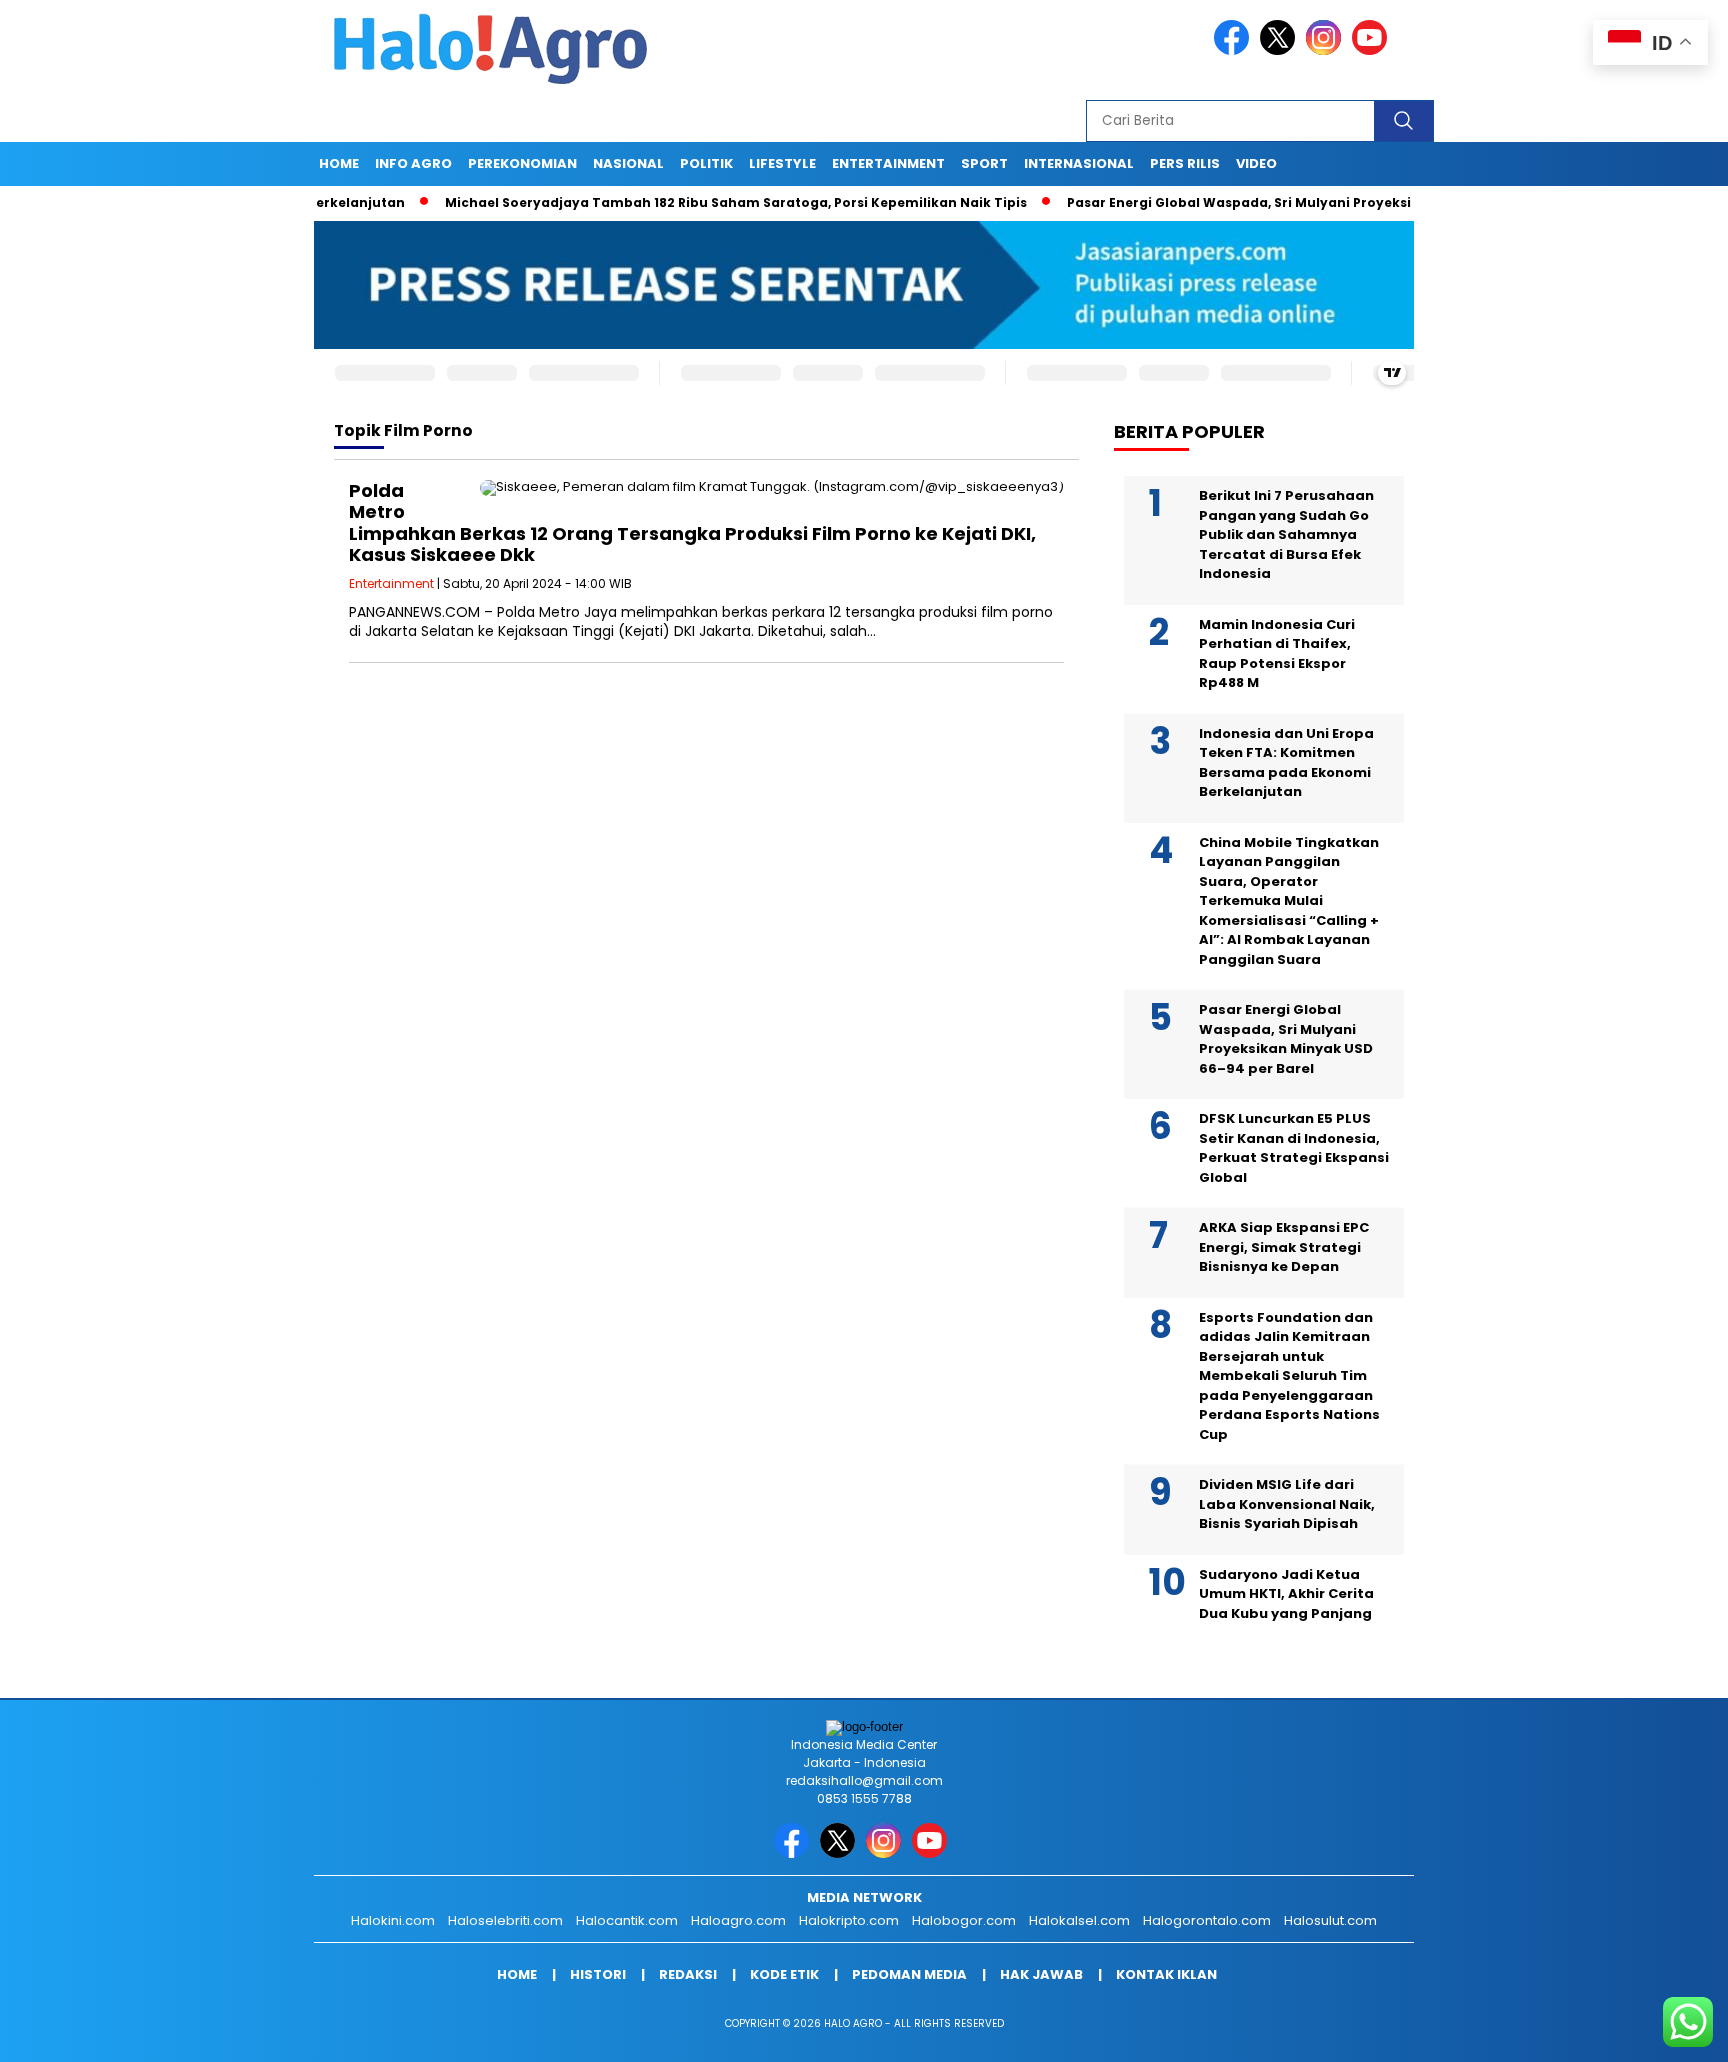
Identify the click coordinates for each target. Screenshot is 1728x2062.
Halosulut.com (1330, 1920)
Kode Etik (784, 1974)
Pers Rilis (1185, 163)
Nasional (628, 163)
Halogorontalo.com (1207, 1920)
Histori (598, 1974)
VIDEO (1256, 163)
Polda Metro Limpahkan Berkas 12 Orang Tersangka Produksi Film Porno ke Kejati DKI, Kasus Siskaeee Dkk (692, 523)
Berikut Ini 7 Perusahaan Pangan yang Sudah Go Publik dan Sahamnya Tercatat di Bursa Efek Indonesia (1286, 534)
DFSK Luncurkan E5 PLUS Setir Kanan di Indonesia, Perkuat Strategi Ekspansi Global (1294, 1148)
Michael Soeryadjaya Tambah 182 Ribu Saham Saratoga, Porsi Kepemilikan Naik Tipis (677, 202)
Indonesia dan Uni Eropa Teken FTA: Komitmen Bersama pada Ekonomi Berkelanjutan (1286, 763)
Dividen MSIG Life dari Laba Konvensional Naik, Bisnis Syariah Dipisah (1287, 1504)
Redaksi (688, 1974)
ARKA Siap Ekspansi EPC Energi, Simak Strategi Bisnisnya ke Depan (1284, 1247)
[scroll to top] (1659, 2031)
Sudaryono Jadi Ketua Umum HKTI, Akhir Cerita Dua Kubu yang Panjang (1286, 1594)
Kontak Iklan (1166, 1974)
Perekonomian (522, 163)
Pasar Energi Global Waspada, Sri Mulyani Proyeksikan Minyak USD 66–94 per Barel (1289, 202)
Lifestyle (782, 163)
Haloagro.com (738, 1920)
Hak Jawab (1041, 1974)
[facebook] (1235, 50)
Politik (706, 163)
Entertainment (888, 163)
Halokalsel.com (1079, 1920)
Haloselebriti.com (505, 1920)
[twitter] (1281, 50)
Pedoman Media (909, 1974)
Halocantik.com (627, 1920)
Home (339, 163)
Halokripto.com (849, 1920)
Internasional (1079, 163)
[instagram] (1327, 50)
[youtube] (1373, 50)
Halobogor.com (964, 1920)
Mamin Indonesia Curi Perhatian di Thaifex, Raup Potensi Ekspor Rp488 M (1277, 654)
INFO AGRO (413, 163)
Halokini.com (393, 1920)
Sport (984, 163)
